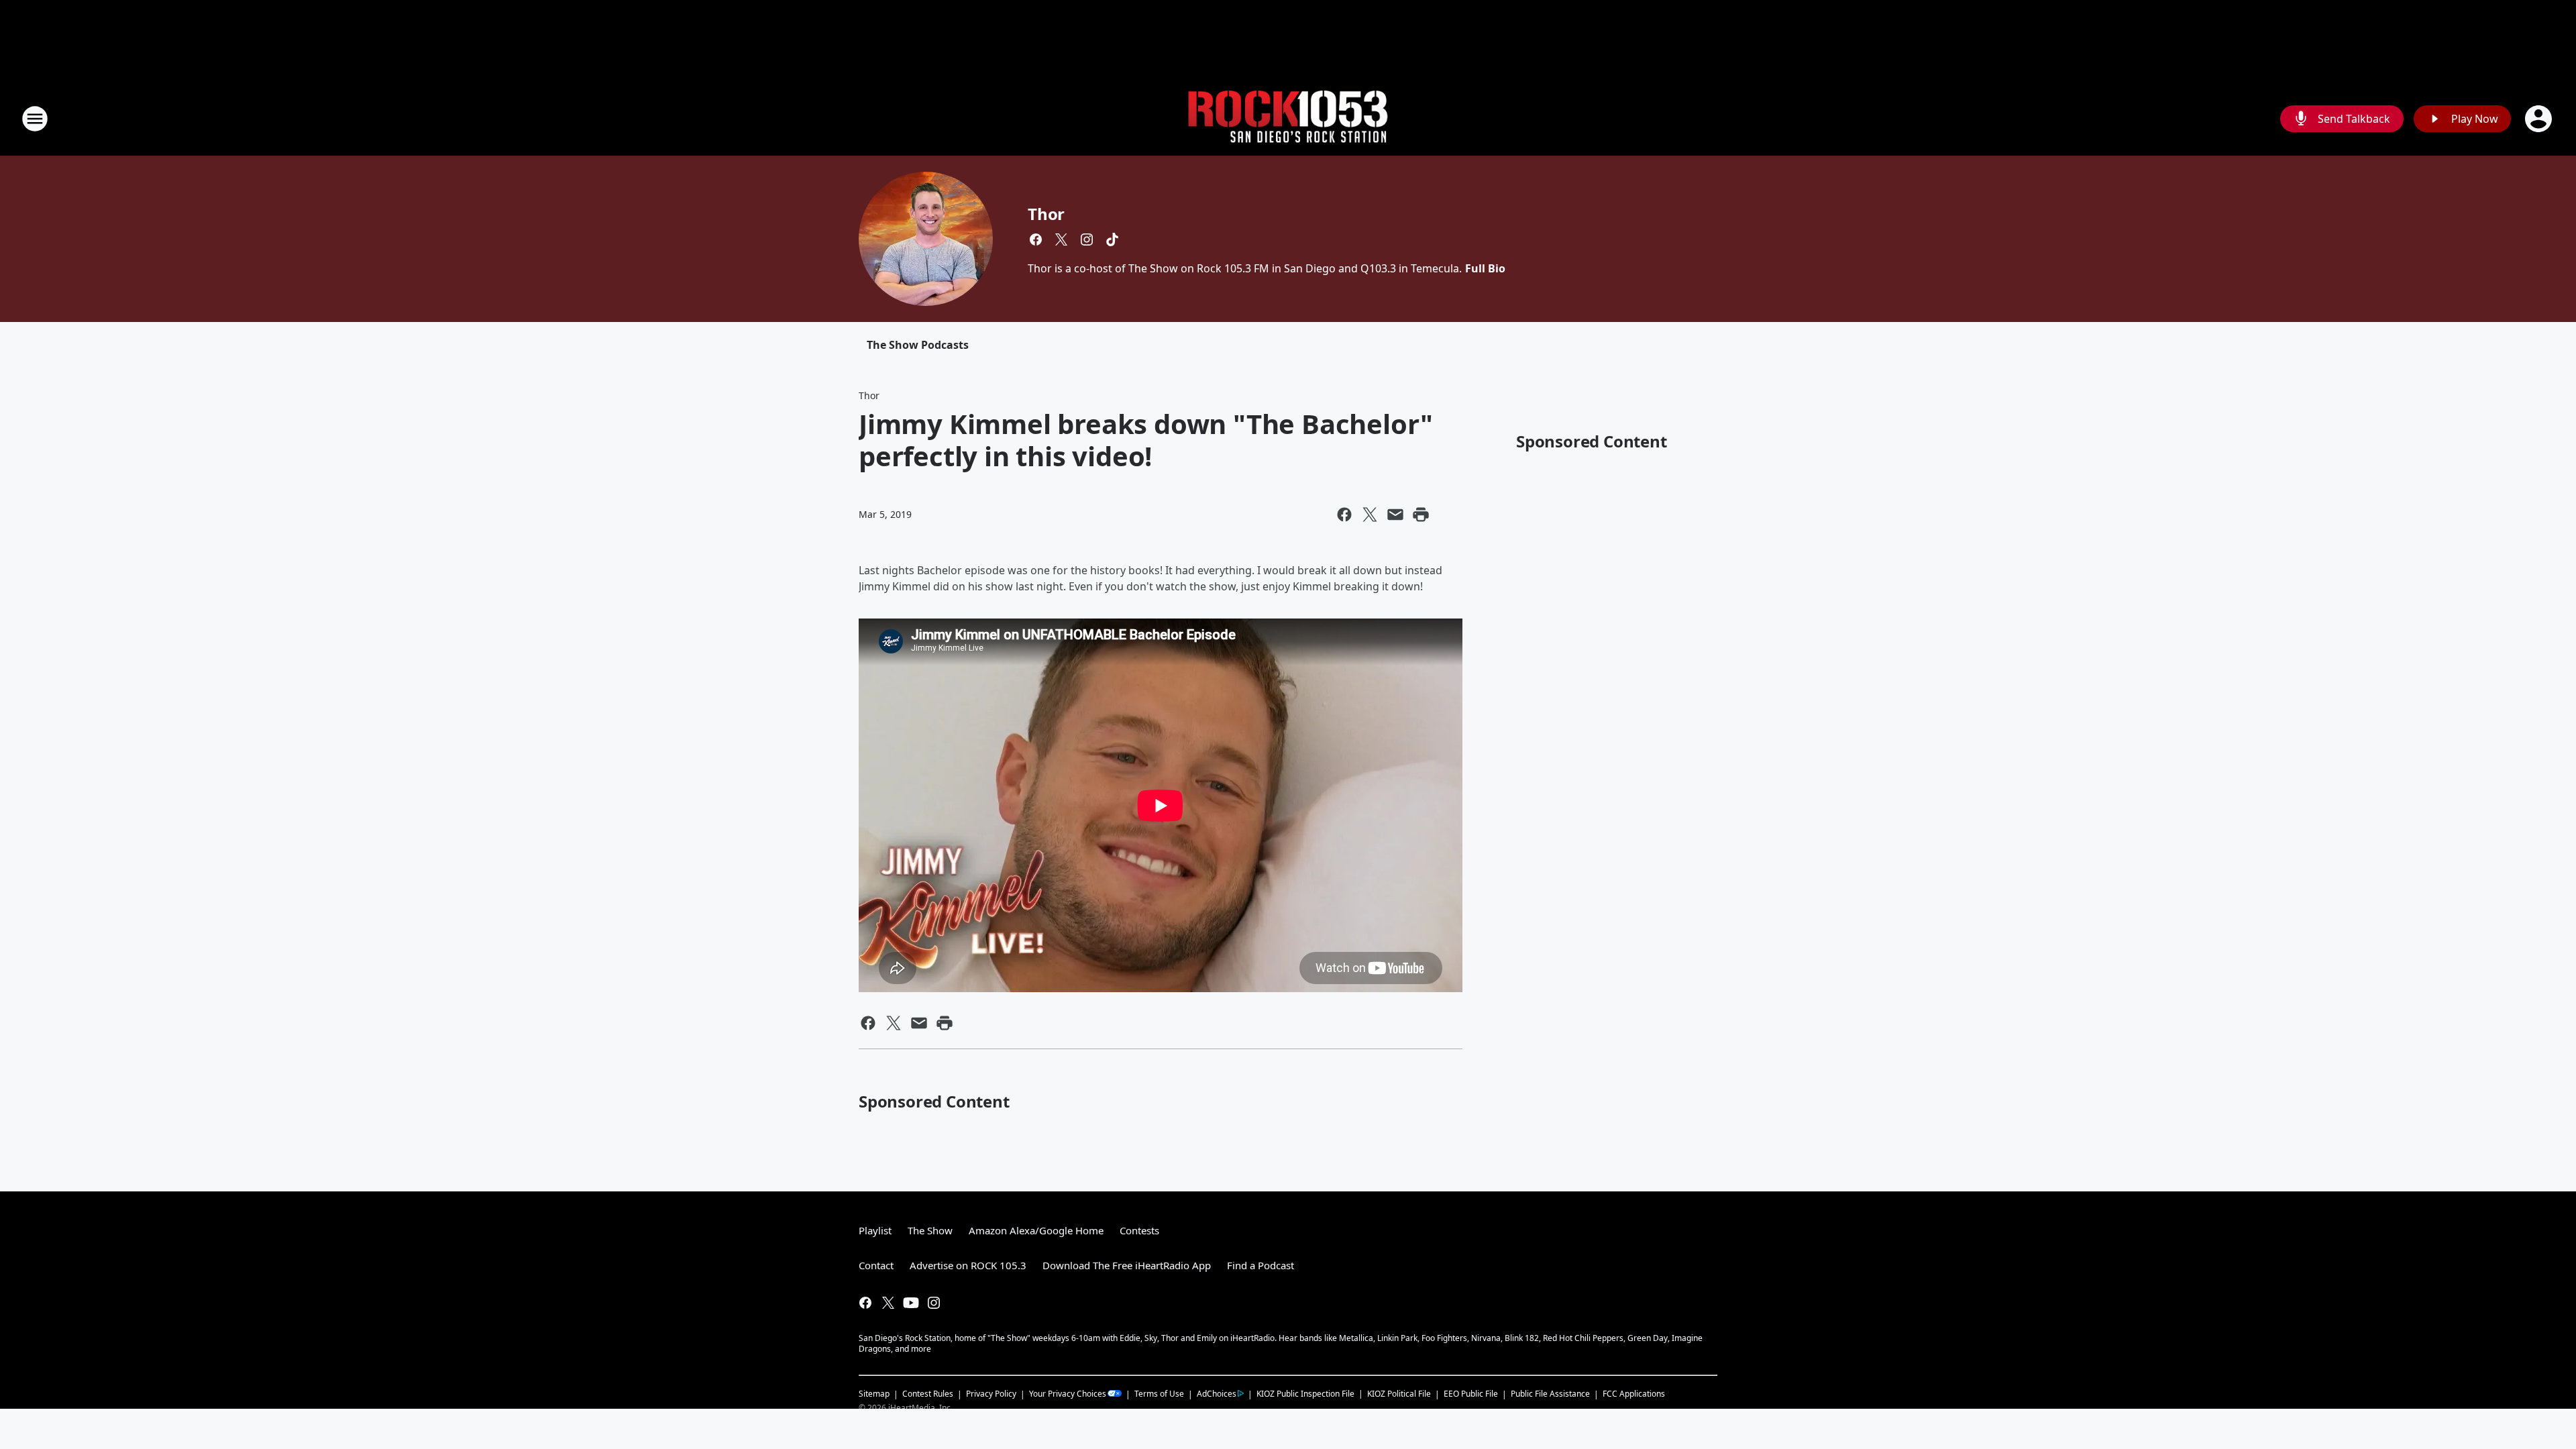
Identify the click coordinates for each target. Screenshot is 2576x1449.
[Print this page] (1421, 515)
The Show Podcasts (918, 345)
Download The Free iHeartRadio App (1127, 1265)
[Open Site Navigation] (35, 119)
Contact (876, 1265)
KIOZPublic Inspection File (1305, 1393)
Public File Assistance (1550, 1394)
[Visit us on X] (1061, 239)
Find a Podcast (1260, 1265)
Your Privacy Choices (1068, 1394)
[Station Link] (1288, 119)
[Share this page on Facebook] (1344, 515)
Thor (1046, 214)
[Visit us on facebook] (1036, 239)
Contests (1139, 1230)
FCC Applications (1634, 1393)
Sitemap (874, 1394)
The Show (930, 1230)
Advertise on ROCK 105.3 (968, 1265)
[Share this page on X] (1370, 515)
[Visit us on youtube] (911, 1303)
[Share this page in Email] (1395, 515)
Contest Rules (928, 1394)
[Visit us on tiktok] (1112, 239)
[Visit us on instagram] (1087, 239)
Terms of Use (1159, 1394)
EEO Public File (1471, 1394)
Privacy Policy (991, 1394)
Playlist (875, 1230)
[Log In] (2540, 119)
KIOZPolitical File (1399, 1394)
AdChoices (1217, 1394)
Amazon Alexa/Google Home (1036, 1230)
